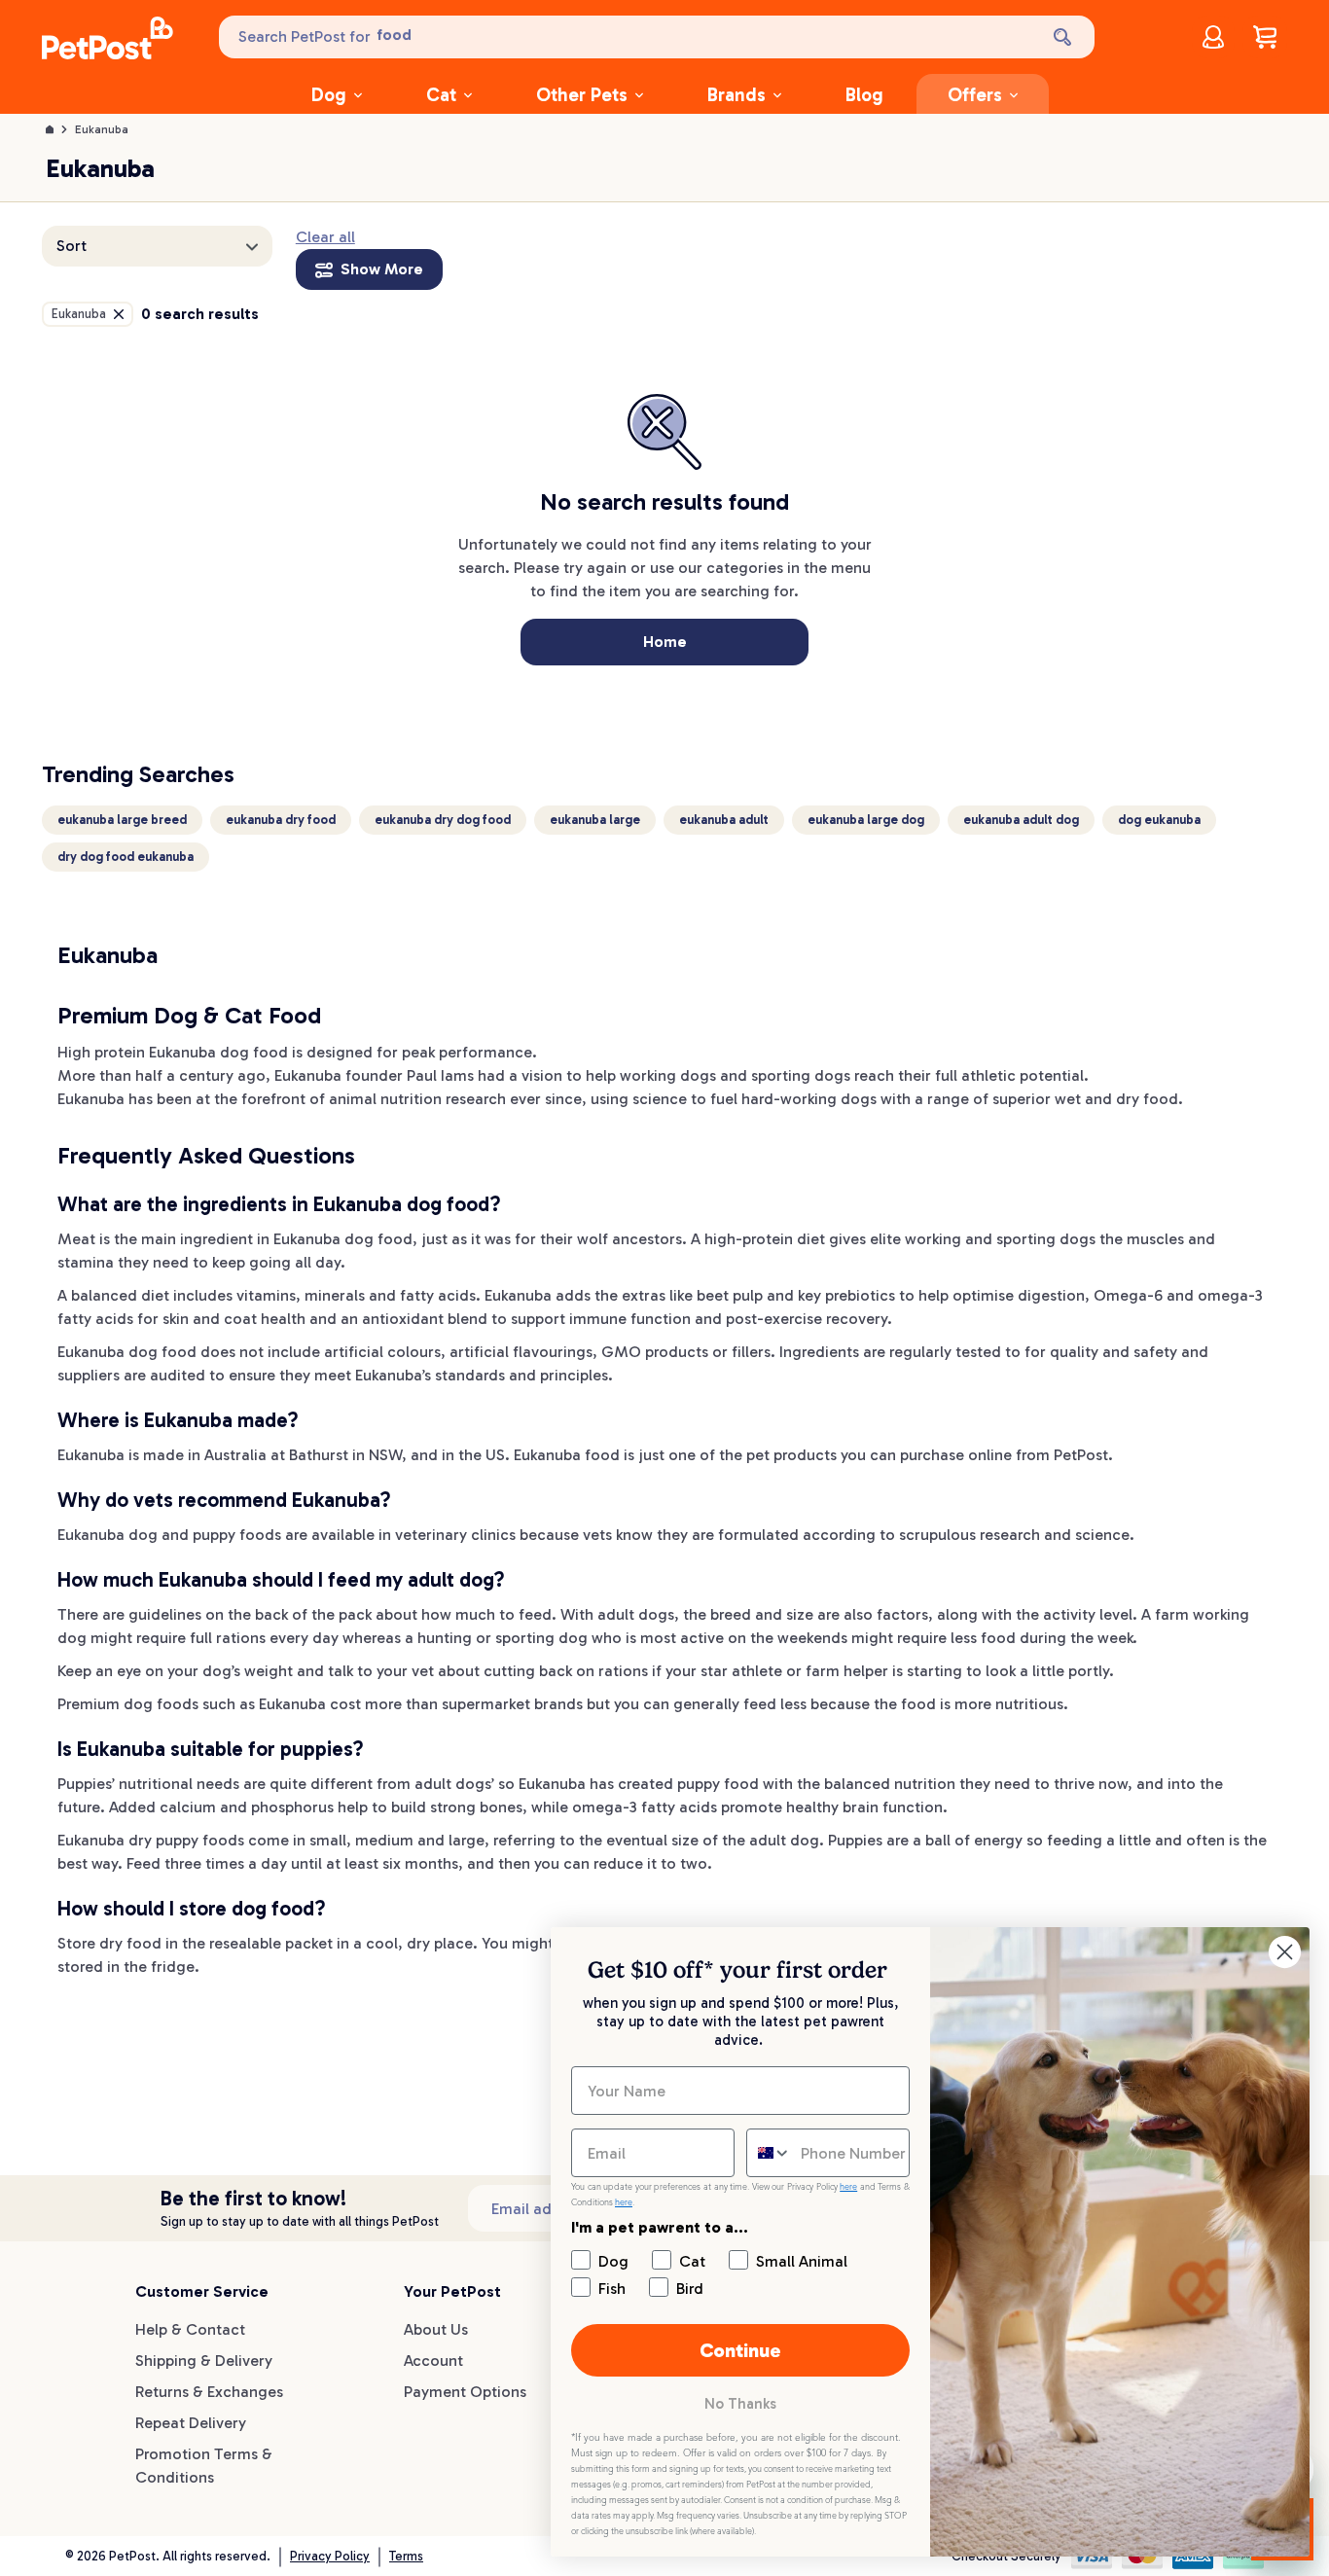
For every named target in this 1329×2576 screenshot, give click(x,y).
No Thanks (740, 2404)
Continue (740, 2350)
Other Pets (582, 95)
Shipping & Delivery (204, 2361)
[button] (157, 246)
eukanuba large (595, 820)
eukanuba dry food (281, 820)
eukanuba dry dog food (443, 820)
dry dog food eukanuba (126, 857)
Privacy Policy (330, 2556)
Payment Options (465, 2392)
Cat (441, 95)
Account (433, 2361)
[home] (108, 41)
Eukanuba (102, 129)
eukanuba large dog (866, 820)
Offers (975, 95)
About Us (436, 2329)
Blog (864, 95)
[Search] (1064, 37)
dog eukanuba (1159, 820)
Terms (406, 2556)
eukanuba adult (724, 820)
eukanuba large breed (122, 820)
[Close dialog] (1285, 1952)
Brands (736, 95)
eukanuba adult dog (1021, 820)
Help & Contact (190, 2329)
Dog (329, 95)
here (848, 2187)
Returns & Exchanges (209, 2392)
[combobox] (769, 2153)
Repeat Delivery (191, 2423)
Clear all (325, 237)
